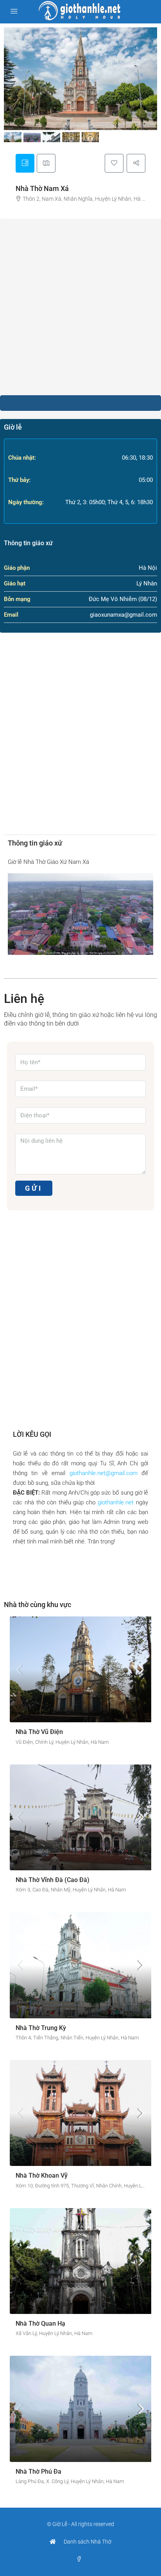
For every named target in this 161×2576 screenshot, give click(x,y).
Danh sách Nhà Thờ (88, 2542)
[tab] (25, 163)
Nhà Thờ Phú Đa (38, 2472)
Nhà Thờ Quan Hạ (40, 2324)
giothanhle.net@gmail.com (104, 1473)
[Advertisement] (80, 307)
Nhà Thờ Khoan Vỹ (42, 2176)
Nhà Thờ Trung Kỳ (41, 2028)
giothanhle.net (116, 1502)
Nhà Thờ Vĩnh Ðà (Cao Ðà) (53, 1880)
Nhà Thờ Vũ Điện (39, 1732)
